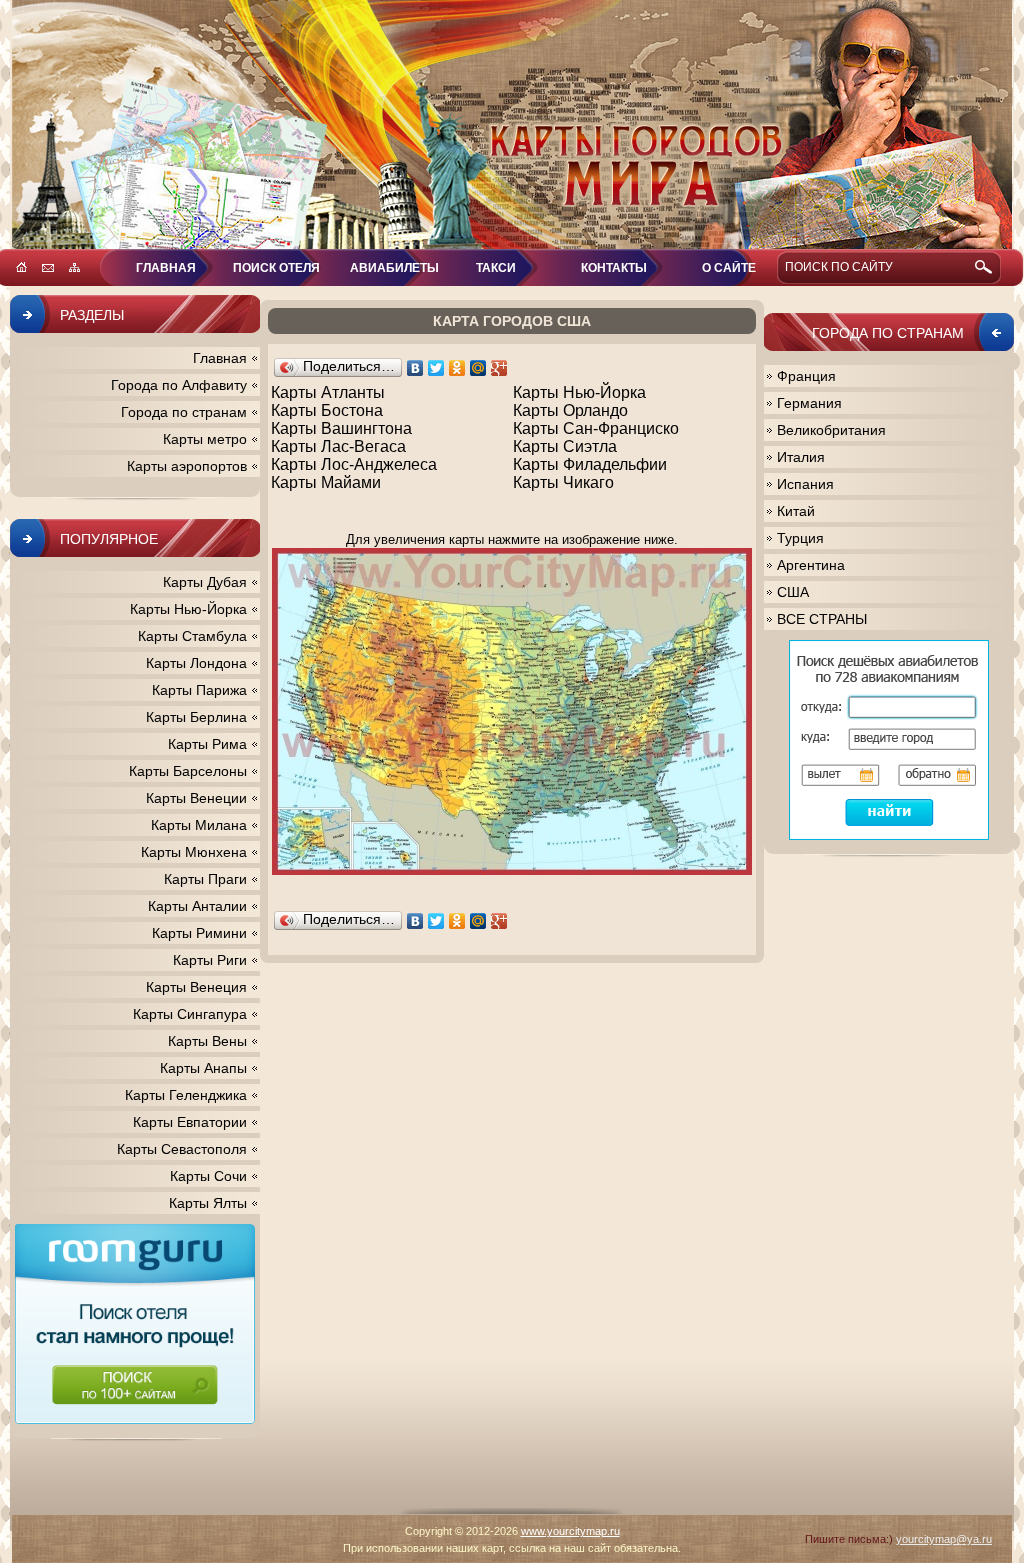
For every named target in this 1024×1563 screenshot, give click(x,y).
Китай (796, 511)
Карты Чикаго (563, 482)
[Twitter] (436, 368)
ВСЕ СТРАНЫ (822, 619)
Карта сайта (74, 267)
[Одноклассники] (457, 368)
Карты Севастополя (182, 1149)
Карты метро (205, 439)
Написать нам (48, 267)
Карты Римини (199, 933)
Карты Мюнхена (194, 852)
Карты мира (512, 125)
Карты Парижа (199, 690)
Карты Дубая (205, 582)
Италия (801, 457)
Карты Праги (205, 879)
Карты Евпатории (190, 1122)
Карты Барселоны (188, 771)
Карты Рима (207, 744)
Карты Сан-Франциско (596, 428)
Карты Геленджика (186, 1095)
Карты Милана (199, 825)
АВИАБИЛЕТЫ (394, 268)
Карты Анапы (203, 1068)
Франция (806, 376)
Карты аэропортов (187, 466)
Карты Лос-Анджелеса (354, 464)
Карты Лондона (196, 663)
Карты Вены (207, 1041)
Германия (809, 403)
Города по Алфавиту (179, 385)
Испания (805, 484)
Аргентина (811, 565)
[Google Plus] (499, 368)
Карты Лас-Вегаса (338, 446)
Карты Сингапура (190, 1014)
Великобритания (831, 430)
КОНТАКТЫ (614, 268)
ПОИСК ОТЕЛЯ (276, 268)
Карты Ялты (208, 1203)
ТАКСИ (496, 268)
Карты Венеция (196, 987)
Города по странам (184, 412)
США (793, 592)
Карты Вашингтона (341, 428)
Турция (800, 538)
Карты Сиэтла (565, 446)
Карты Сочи (208, 1176)
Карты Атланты (328, 392)
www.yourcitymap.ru (570, 1531)
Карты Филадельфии (590, 464)
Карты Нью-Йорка (579, 392)
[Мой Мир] (478, 368)
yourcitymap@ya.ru (944, 1539)
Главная (220, 358)
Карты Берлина (196, 717)
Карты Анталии (197, 906)
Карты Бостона (327, 410)
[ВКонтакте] (415, 368)
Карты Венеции (196, 798)
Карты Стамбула (192, 636)
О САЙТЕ (729, 268)
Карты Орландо (570, 410)
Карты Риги (210, 960)
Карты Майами (326, 482)
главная (166, 268)
